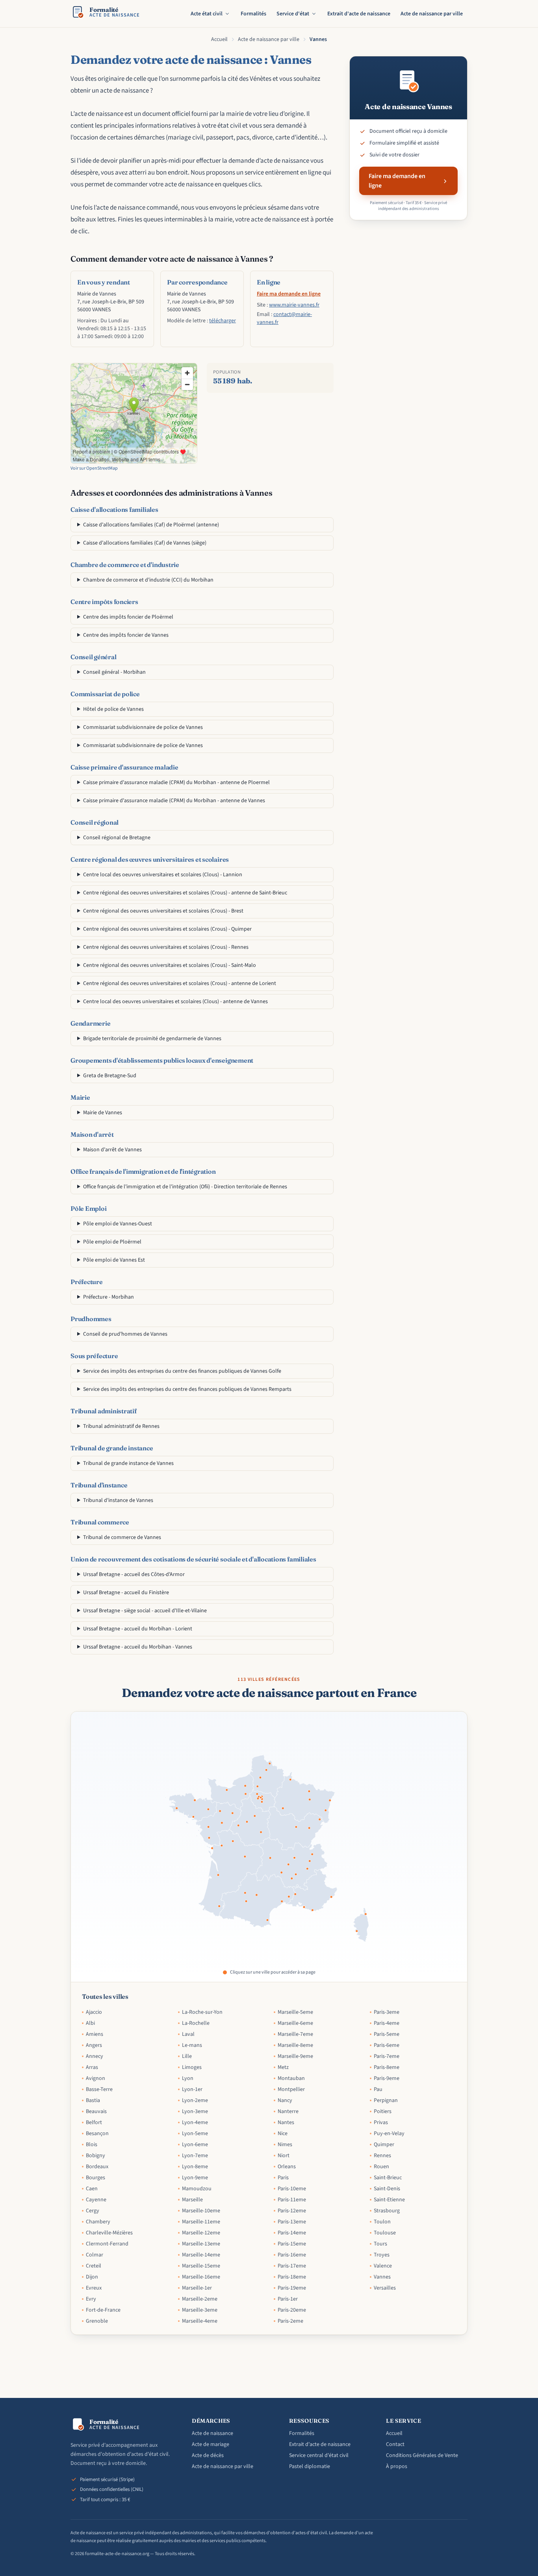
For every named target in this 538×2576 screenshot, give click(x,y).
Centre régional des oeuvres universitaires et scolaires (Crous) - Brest (163, 911)
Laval (188, 2034)
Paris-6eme (387, 2045)
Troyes (382, 2255)
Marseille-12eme (201, 2233)
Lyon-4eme (195, 2123)
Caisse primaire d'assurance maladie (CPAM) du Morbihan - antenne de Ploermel (176, 782)
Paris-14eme (292, 2233)
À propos (397, 2466)
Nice (283, 2134)
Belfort (94, 2123)
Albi (90, 2023)
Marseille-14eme (201, 2255)
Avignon (96, 2078)
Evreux (94, 2288)
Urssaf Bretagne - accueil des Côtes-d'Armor (134, 1574)
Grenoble (97, 2321)
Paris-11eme (292, 2200)
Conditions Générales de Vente (422, 2455)
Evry (91, 2299)
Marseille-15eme (201, 2266)
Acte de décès (208, 2455)
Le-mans (192, 2045)
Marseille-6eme (295, 2023)
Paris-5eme (387, 2034)
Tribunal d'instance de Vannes (118, 1500)
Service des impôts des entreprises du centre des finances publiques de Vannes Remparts (187, 1389)
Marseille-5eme (295, 2012)
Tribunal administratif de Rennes (121, 1426)
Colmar (95, 2255)
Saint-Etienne (389, 2200)
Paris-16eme (292, 2255)
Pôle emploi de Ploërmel (112, 1242)
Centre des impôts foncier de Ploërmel (128, 617)
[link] (357, 1931)
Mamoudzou (197, 2189)
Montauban (291, 2078)
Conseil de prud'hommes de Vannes (125, 1334)
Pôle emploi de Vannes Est (114, 1260)
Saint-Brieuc (388, 2178)
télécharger (223, 321)
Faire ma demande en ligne (289, 294)
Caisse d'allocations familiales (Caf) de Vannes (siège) (145, 543)
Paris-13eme (292, 2222)
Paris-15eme (292, 2244)
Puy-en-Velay (389, 2134)
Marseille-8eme (295, 2045)
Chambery (98, 2222)
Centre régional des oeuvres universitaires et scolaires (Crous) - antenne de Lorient (180, 983)
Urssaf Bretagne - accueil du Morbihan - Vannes (138, 1647)
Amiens (95, 2034)
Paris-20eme (292, 2310)
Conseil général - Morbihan (114, 672)
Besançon (97, 2134)
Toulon (382, 2222)
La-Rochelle (196, 2023)
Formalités (253, 14)
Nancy (285, 2100)
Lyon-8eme (195, 2167)
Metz (283, 2067)
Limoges (192, 2067)
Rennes (382, 2156)
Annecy (95, 2056)
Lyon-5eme (195, 2134)
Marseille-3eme (200, 2310)
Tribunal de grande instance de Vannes (128, 1463)
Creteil (94, 2266)
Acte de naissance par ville (432, 14)
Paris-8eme (387, 2067)
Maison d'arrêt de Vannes (112, 1150)
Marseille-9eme (295, 2056)
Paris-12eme (292, 2211)
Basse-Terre (99, 2089)
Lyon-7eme (195, 2156)
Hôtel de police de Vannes (113, 709)
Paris (283, 2178)
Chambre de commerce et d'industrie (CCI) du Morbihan (148, 580)
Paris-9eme (387, 2078)
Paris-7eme (387, 2056)
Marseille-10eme (201, 2211)
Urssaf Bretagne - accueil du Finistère (126, 1593)
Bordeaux (97, 2167)
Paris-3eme (387, 2012)
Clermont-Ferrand (107, 2244)
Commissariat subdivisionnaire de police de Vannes (143, 727)
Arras (92, 2067)
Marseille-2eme (200, 2299)
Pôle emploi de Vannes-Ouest (118, 1224)
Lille (187, 2056)
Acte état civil (207, 14)
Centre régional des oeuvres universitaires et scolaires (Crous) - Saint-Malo (170, 965)
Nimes (285, 2145)
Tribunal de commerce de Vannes (122, 1537)
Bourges (96, 2178)
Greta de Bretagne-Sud (110, 1076)
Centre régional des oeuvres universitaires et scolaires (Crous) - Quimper (167, 929)
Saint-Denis (387, 2189)
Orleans (287, 2167)
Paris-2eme (290, 2321)
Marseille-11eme (201, 2222)
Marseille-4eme (200, 2321)
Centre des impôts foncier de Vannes (126, 635)
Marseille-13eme (201, 2244)
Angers (94, 2045)
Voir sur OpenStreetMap (94, 468)
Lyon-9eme (195, 2178)
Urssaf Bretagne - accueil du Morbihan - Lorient (138, 1629)
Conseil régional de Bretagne (117, 838)
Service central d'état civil (319, 2455)
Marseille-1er (197, 2288)
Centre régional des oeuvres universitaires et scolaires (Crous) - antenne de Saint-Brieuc (185, 893)
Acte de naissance (212, 2433)
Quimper (384, 2145)
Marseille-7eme (295, 2034)
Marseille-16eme (201, 2277)
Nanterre (288, 2111)
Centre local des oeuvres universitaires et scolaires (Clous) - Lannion (163, 875)
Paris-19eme (292, 2288)
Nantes (286, 2123)
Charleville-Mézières (109, 2233)
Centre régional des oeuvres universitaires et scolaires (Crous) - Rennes (166, 947)
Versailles (385, 2288)
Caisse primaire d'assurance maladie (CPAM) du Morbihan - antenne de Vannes (174, 801)
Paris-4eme (387, 2023)
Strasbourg (387, 2211)
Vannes (382, 2277)
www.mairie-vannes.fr (294, 305)
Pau (378, 2089)
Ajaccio (94, 2012)
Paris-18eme (292, 2277)
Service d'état (293, 14)
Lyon (188, 2078)
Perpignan (386, 2100)
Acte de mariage (211, 2444)
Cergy (93, 2211)
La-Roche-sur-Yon (202, 2012)
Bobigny (96, 2156)
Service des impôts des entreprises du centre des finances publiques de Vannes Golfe (182, 1371)
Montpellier (291, 2089)
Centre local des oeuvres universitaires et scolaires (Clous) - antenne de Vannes (175, 1002)
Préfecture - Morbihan (109, 1297)
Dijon (92, 2277)
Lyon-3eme (195, 2111)
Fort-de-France (103, 2310)
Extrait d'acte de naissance (359, 14)
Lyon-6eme (195, 2145)
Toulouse (385, 2233)
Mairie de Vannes (103, 1113)
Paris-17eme (292, 2266)
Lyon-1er (192, 2089)
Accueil (219, 39)
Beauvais (96, 2111)
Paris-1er (288, 2299)
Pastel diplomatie (310, 2466)
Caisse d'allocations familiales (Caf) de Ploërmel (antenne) (151, 525)
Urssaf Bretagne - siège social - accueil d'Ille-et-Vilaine (145, 1611)
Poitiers (383, 2111)
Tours (380, 2244)
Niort (284, 2156)
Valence (383, 2266)
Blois (92, 2145)
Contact (395, 2444)
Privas (381, 2123)
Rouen (381, 2167)
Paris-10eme (292, 2189)
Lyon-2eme (195, 2100)
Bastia (93, 2100)
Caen (92, 2189)
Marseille (192, 2200)
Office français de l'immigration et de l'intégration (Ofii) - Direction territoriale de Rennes (185, 1187)
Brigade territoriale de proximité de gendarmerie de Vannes (152, 1039)
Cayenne (96, 2200)
